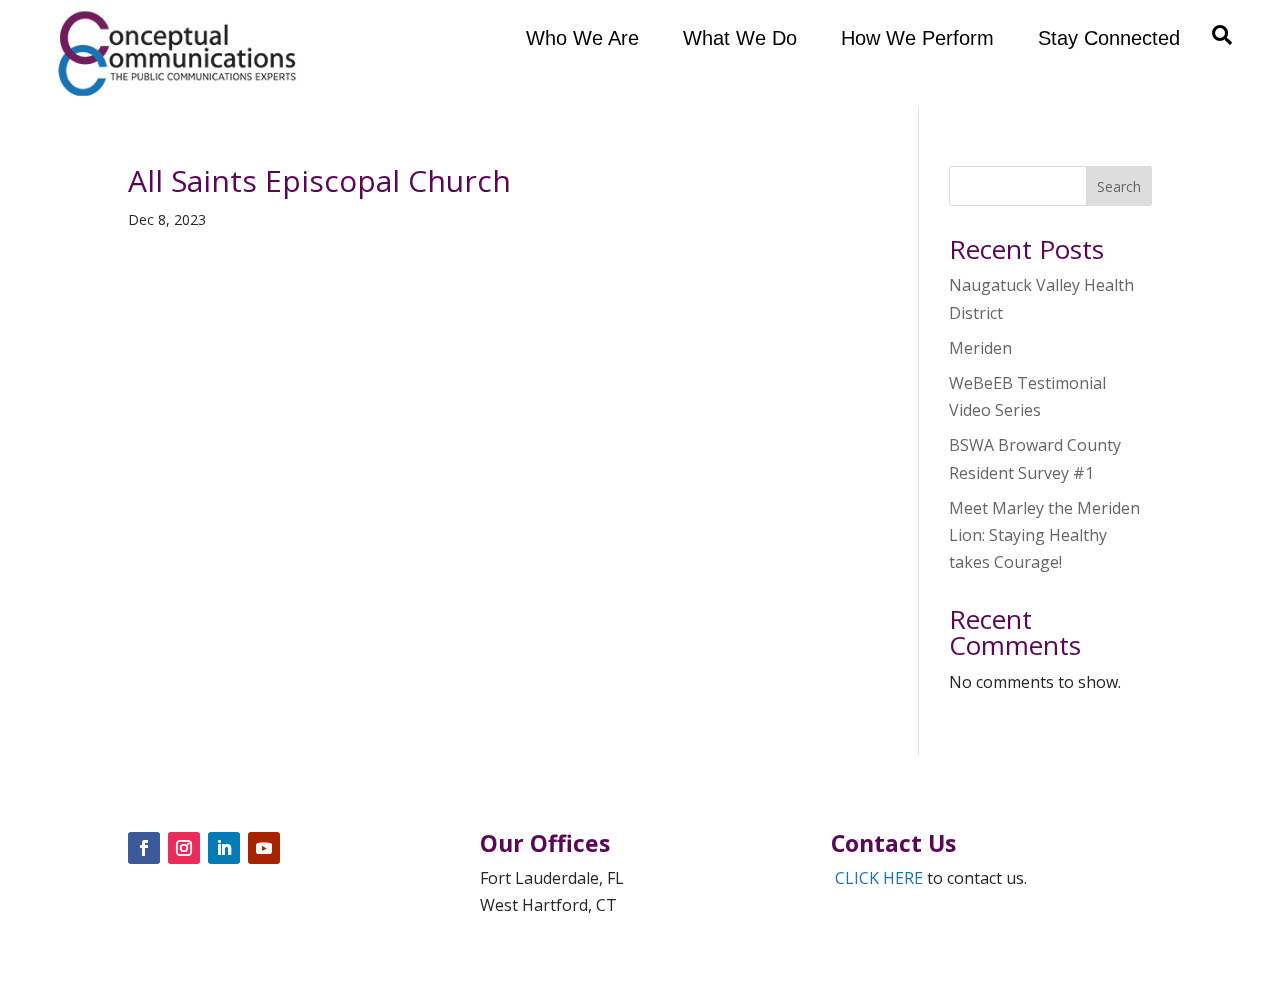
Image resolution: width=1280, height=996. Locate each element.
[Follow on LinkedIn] (224, 848)
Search (1119, 186)
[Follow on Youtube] (264, 848)
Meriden (980, 348)
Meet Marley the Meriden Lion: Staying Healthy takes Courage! (1044, 535)
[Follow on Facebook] (144, 848)
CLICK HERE (879, 878)
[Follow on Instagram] (184, 848)
